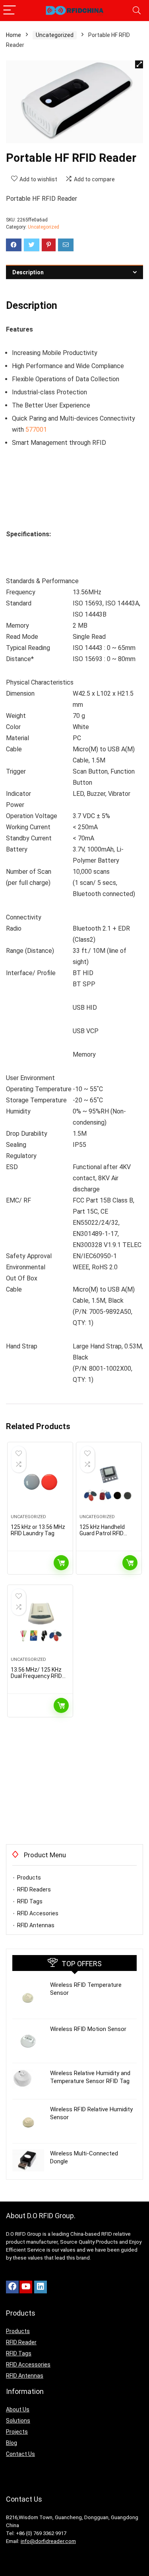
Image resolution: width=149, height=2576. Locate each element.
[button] (139, 64)
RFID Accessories (28, 2365)
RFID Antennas (36, 1925)
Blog (12, 2443)
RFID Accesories (38, 1913)
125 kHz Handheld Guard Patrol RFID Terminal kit (102, 1533)
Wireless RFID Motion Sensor (88, 2029)
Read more (61, 1563)
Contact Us (20, 2454)
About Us (18, 2409)
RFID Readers (34, 1889)
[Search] (137, 11)
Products (29, 1878)
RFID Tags (30, 1901)
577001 (36, 430)
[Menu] (10, 11)
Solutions (18, 2421)
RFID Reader (21, 2342)
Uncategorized (55, 35)
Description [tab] (28, 272)
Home (14, 35)
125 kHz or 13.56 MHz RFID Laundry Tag (38, 1530)
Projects (17, 2432)
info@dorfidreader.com (48, 2541)
